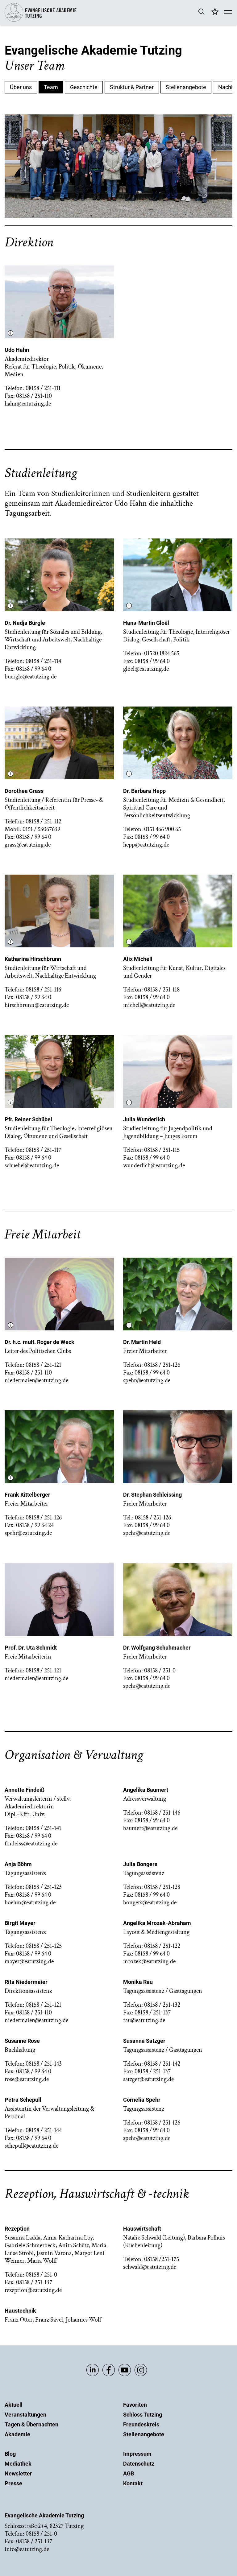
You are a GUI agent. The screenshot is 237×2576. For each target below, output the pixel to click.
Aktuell (14, 2405)
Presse (13, 2483)
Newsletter (18, 2473)
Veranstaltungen (25, 2415)
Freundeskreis (141, 2424)
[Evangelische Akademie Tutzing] (41, 20)
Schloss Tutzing (143, 2415)
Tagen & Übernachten (31, 2424)
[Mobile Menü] (228, 12)
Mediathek (18, 2464)
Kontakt (133, 2483)
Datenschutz (139, 2464)
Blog (10, 2454)
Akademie (17, 2434)
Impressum (137, 2454)
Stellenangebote (144, 2434)
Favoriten (135, 2405)
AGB (129, 2473)
